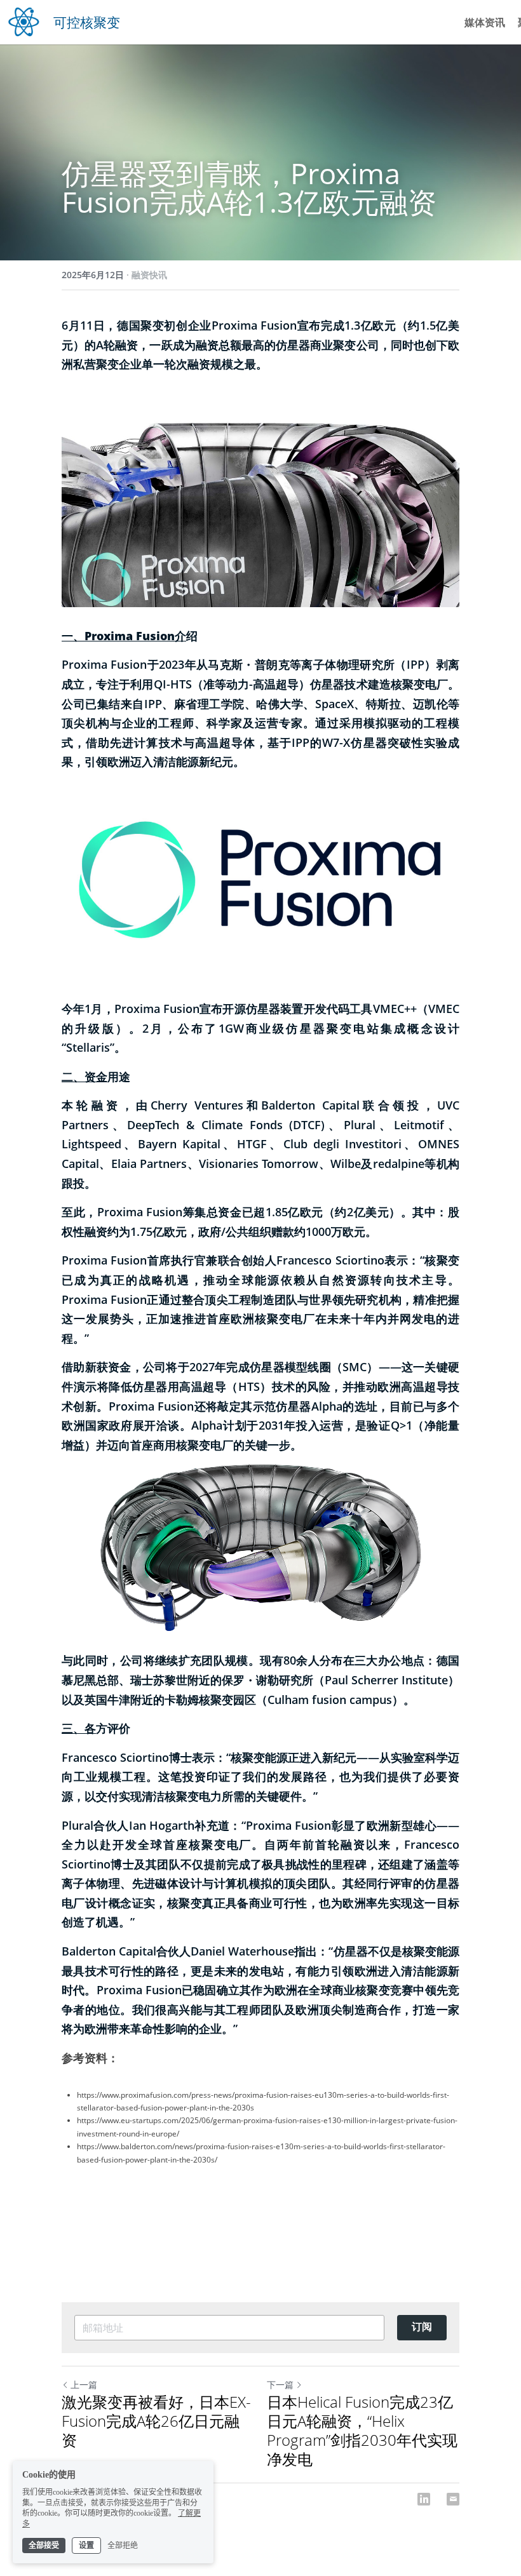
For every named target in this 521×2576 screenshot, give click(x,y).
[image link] (24, 21)
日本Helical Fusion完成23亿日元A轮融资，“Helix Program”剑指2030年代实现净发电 (362, 2431)
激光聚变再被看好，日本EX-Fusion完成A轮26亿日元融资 (156, 2421)
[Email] (453, 2499)
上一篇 (84, 2385)
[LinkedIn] (424, 2499)
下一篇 (280, 2385)
